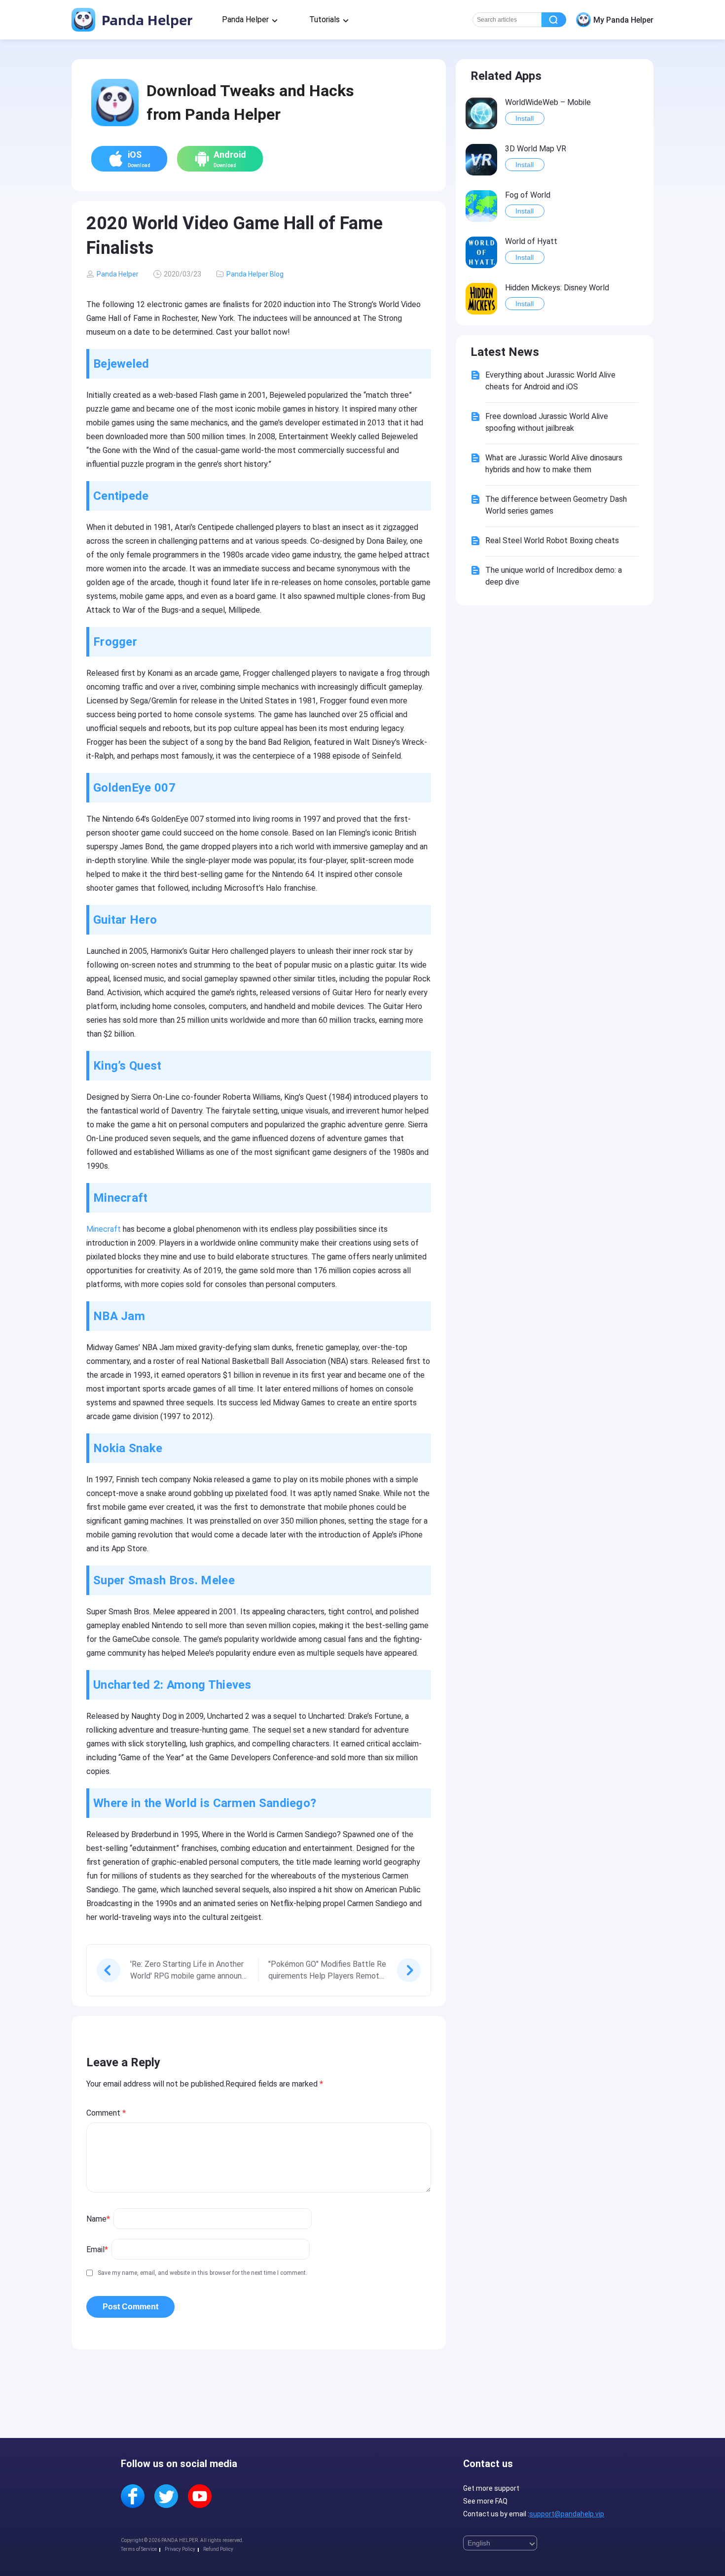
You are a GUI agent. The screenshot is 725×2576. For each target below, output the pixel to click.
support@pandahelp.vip (567, 2514)
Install (525, 118)
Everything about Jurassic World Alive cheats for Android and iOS (550, 381)
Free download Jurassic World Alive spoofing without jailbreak (547, 422)
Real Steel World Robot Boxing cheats (552, 540)
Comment (106, 2113)
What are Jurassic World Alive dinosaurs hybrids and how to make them (554, 464)
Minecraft (104, 1229)
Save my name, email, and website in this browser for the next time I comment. (202, 2273)
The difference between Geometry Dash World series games (556, 505)
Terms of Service (139, 2549)
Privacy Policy (180, 2549)
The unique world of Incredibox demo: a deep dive (554, 576)
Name (98, 2219)
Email (97, 2249)
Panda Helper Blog (255, 274)
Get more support (491, 2488)
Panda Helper (145, 19)
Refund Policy (218, 2549)
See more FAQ (485, 2501)
